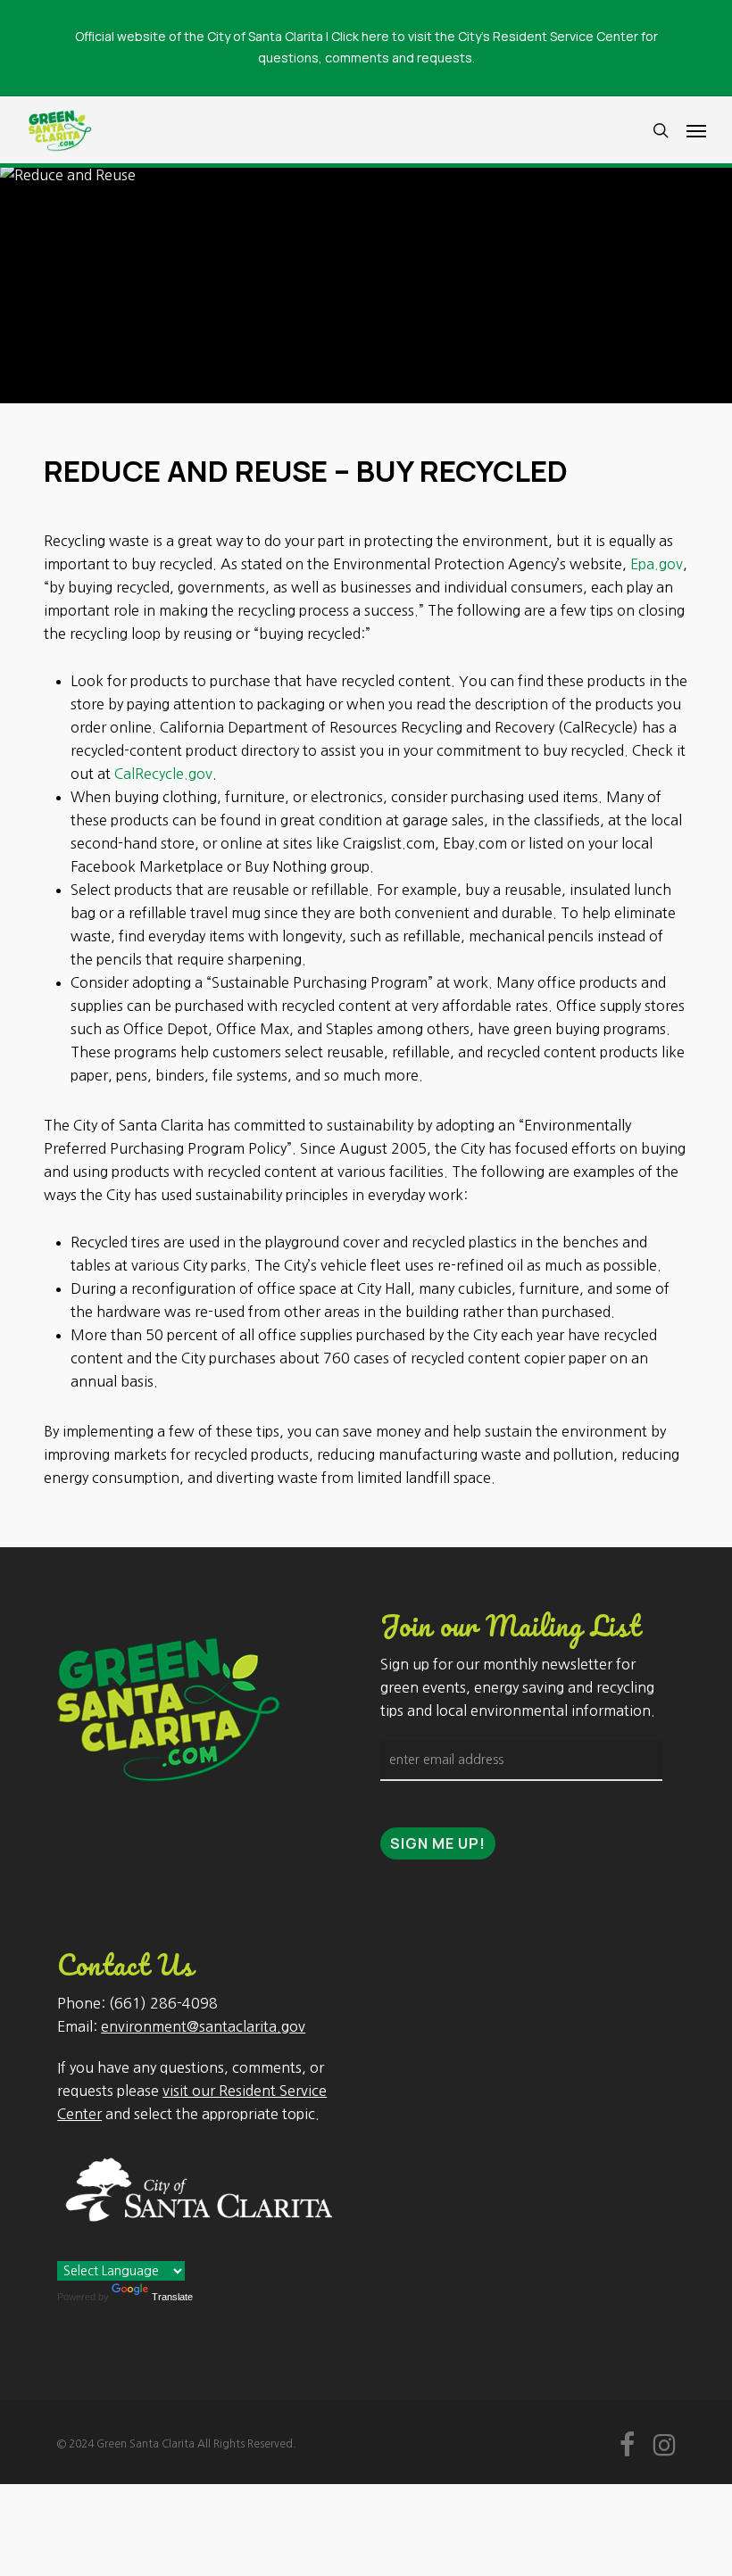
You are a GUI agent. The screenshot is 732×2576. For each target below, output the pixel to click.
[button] (696, 130)
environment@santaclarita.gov (203, 2026)
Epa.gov (657, 564)
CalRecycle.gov (163, 774)
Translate (172, 2297)
